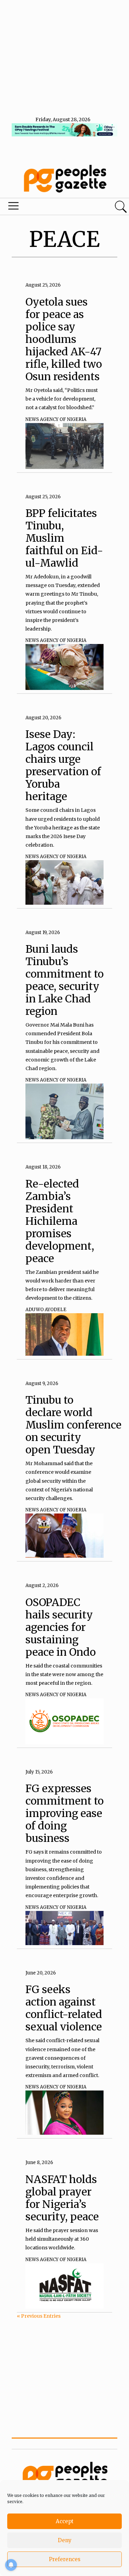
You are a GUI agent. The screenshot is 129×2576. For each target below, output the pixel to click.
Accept (65, 2521)
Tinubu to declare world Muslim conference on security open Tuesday (73, 1425)
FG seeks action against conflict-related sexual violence (64, 2008)
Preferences (65, 2559)
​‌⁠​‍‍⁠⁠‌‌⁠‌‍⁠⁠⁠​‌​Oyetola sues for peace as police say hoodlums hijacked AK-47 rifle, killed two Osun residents (64, 339)
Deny (65, 2540)
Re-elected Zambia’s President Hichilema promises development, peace (60, 1221)
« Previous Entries (39, 2316)
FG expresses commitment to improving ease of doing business (64, 1813)
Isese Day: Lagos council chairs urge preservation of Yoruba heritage (63, 765)
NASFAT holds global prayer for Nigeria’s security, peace (62, 2198)
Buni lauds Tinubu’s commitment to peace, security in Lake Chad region (64, 980)
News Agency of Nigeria (56, 419)
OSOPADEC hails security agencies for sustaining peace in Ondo (61, 1627)
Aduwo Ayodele (46, 1310)
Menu (44, 208)
